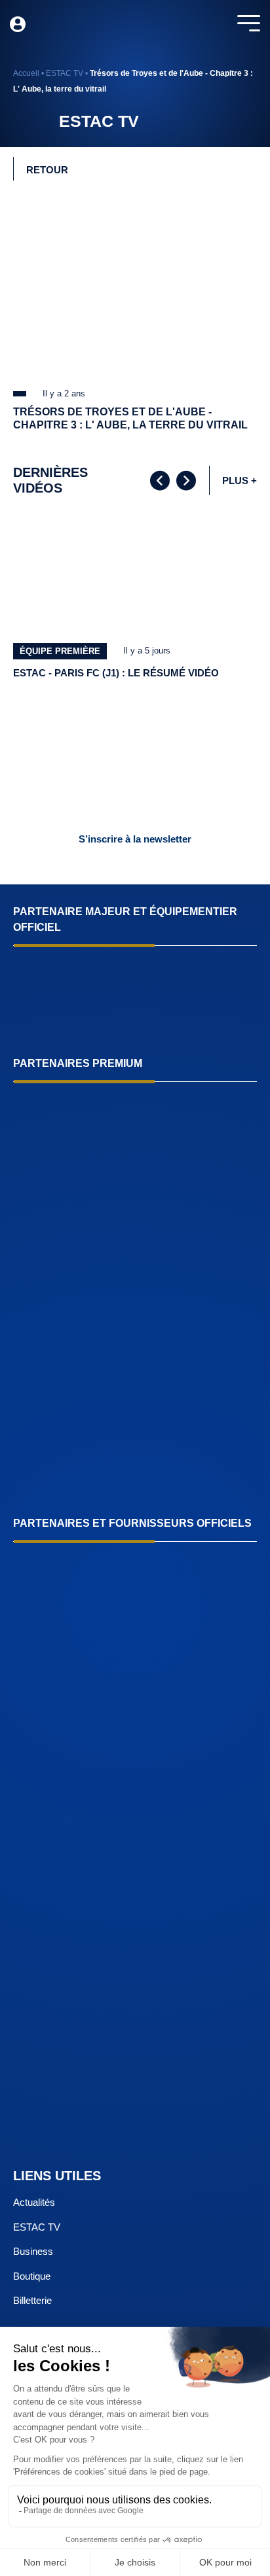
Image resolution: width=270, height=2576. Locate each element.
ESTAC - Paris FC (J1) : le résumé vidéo (116, 673)
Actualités (34, 2202)
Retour (47, 170)
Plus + (240, 480)
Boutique (32, 2276)
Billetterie (32, 2300)
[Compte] (18, 24)
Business (33, 2251)
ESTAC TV (65, 73)
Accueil (26, 73)
